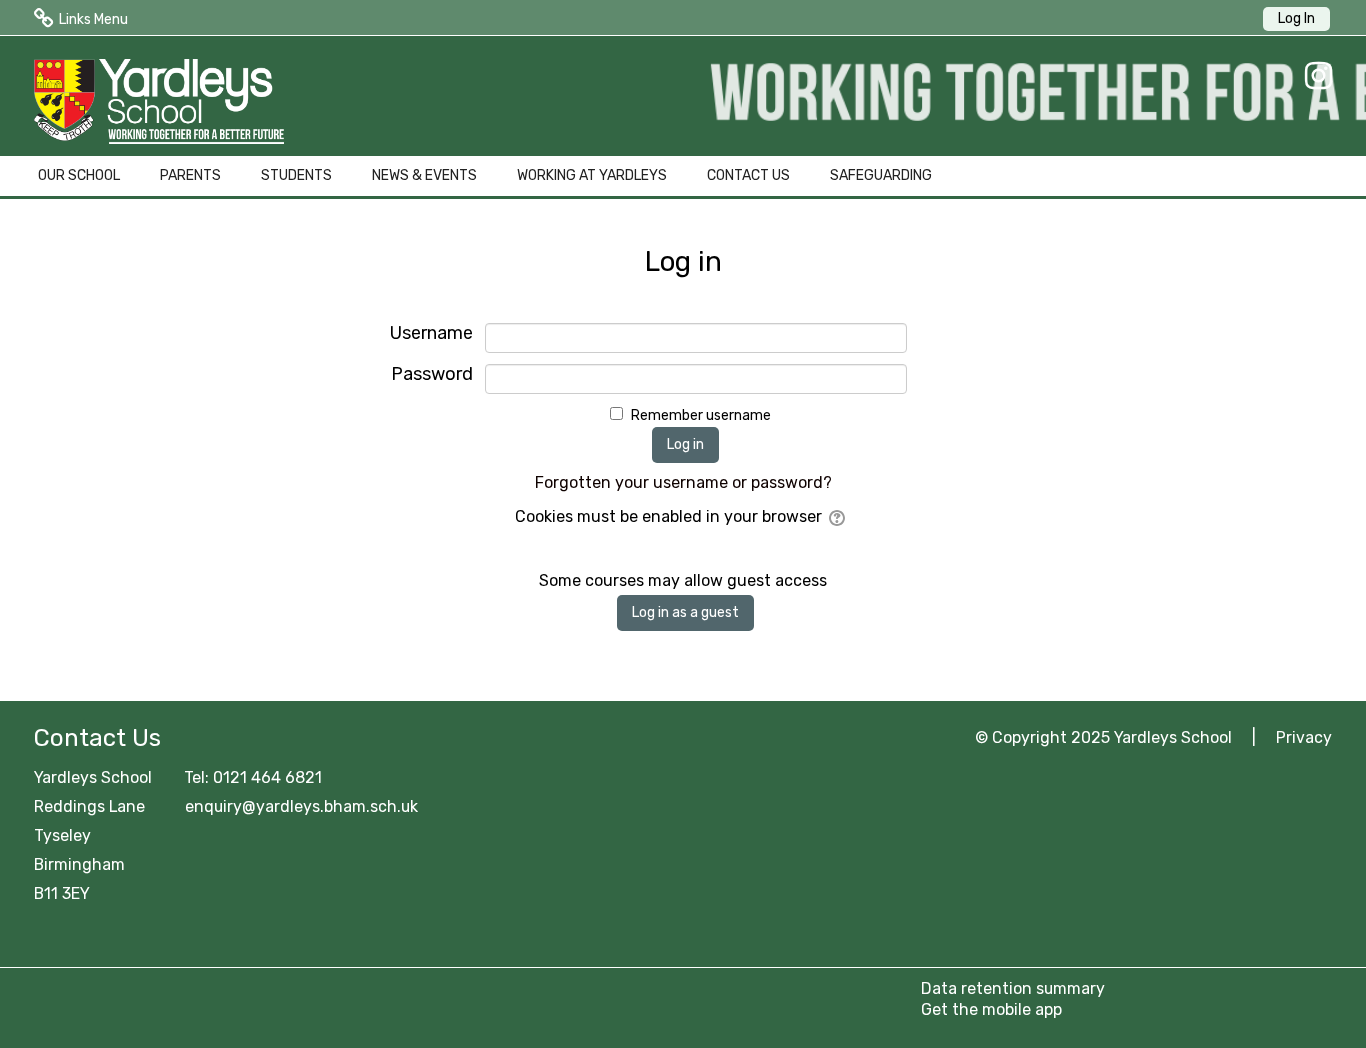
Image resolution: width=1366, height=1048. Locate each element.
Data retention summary (1013, 988)
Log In (1296, 18)
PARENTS (190, 175)
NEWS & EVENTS (424, 175)
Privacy (1304, 737)
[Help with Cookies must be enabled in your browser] (838, 516)
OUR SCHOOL (79, 175)
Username (431, 333)
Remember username (701, 415)
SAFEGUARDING (881, 175)
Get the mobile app (991, 1009)
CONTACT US (748, 175)
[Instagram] (1313, 76)
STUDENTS (296, 175)
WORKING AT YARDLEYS (592, 175)
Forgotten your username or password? (683, 482)
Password (431, 374)
